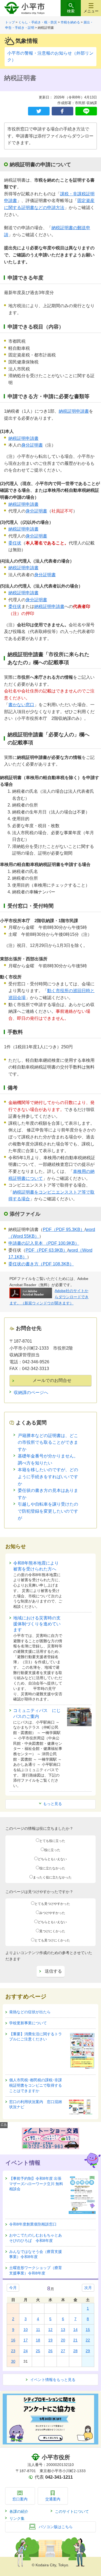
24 (26, 2351)
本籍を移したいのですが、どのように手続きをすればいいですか (48, 1477)
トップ (10, 22)
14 (75, 2330)
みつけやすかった (52, 1913)
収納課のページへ (31, 1393)
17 (26, 2340)
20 (63, 2340)
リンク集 (17, 2518)
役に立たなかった (52, 1868)
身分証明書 (32, 445)
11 (38, 2330)
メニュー (91, 11)
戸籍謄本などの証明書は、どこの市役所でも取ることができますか (48, 1442)
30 (13, 2361)
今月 (13, 2288)
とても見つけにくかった (52, 1940)
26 (50, 2351)
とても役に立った (52, 1841)
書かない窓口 (21, 705)
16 (13, 2340)
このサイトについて (72, 2511)
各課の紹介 (19, 2511)
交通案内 (53, 2499)
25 (38, 2351)
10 (26, 2330)
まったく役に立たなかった (52, 1877)
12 (50, 2330)
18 (38, 2340)
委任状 (15, 543)
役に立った (52, 1850)
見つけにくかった (52, 1931)
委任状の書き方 (41, 1264)
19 (50, 2340)
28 (75, 2351)
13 (63, 2330)
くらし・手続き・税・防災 (38, 22)
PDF (64, 1229)
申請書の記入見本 (44, 1243)
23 (13, 2351)
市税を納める (70, 22)
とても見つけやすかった (52, 1904)
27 (63, 2351)
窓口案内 (20, 2499)
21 (75, 2340)
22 (88, 2340)
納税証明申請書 (74, 411)
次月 (88, 2288)
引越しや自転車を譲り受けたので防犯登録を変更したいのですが (48, 1511)
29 (88, 2351)
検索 (71, 11)
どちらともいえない (52, 1859)
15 (88, 2330)
